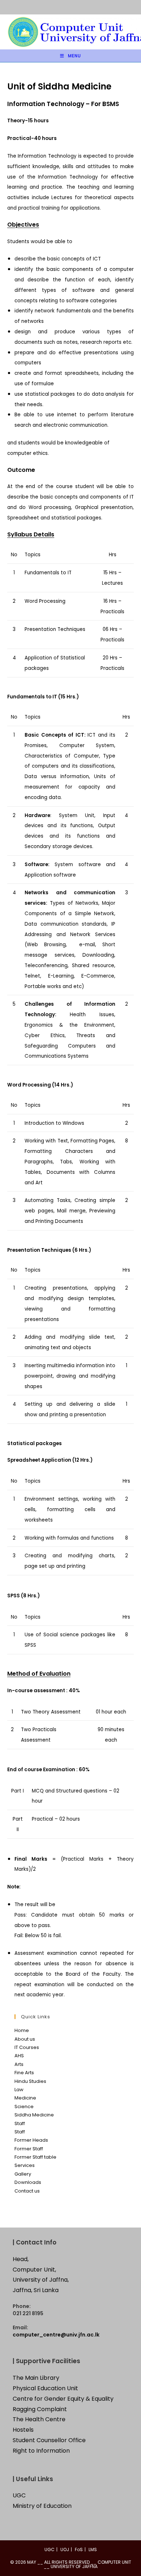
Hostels (23, 2430)
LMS (93, 2549)
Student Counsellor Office (49, 2440)
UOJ (65, 2549)
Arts (19, 2064)
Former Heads (31, 2140)
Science (24, 2107)
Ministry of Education (42, 2506)
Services (25, 2165)
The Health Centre (39, 2419)
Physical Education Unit (45, 2388)
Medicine (25, 2098)
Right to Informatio (39, 2451)
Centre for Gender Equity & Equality (63, 2399)
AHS (19, 2056)
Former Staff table (35, 2157)
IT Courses (27, 2047)
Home (22, 2030)
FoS (79, 2549)
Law (19, 2090)
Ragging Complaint (40, 2409)
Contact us (27, 2191)
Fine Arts (24, 2073)
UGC (19, 2495)
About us (25, 2039)
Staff (20, 2123)
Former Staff (29, 2149)
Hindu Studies (30, 2081)
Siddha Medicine (34, 2115)
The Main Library (36, 2378)
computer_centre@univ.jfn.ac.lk (56, 2335)
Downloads (28, 2182)
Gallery (23, 2174)
